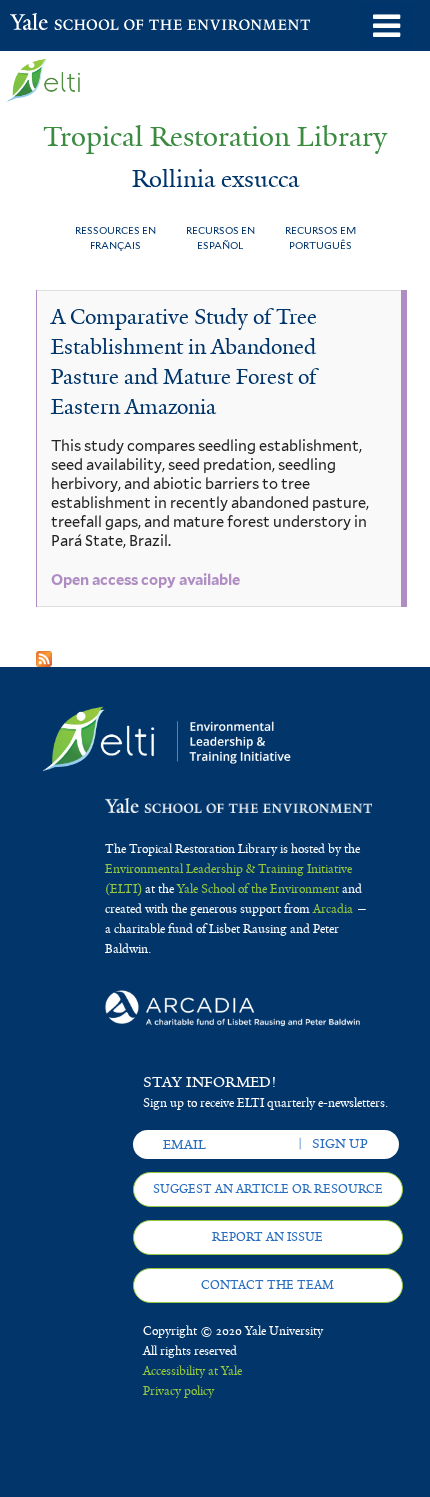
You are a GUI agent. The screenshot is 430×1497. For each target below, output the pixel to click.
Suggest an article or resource (268, 1189)
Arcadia (333, 909)
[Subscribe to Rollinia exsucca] (44, 651)
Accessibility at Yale (192, 1371)
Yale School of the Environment (59, 24)
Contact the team (267, 1285)
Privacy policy (178, 1391)
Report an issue (267, 1237)
